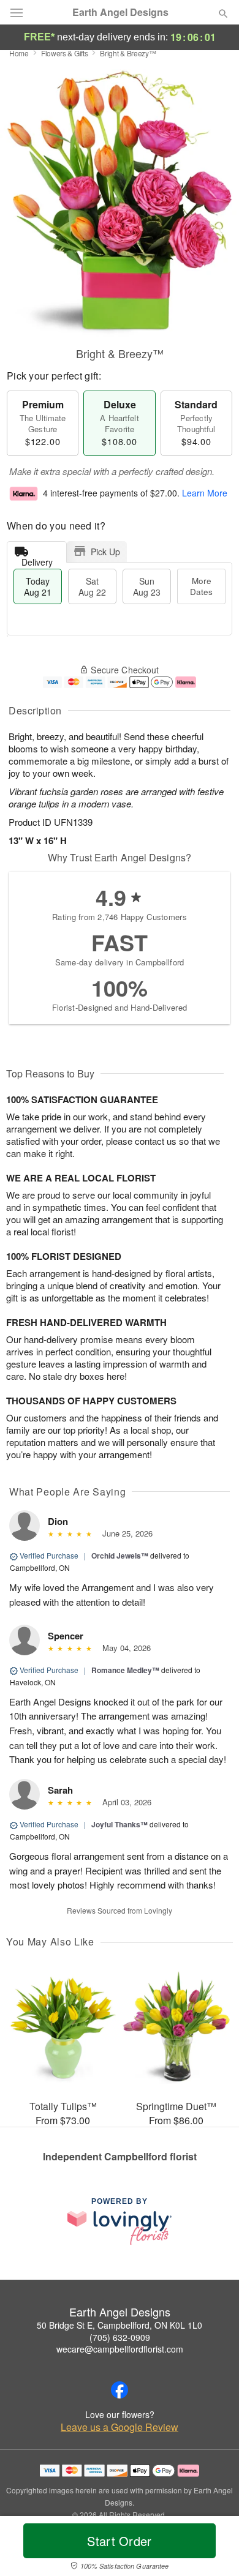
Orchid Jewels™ (120, 1556)
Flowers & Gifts (65, 53)
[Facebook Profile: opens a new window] (120, 2390)
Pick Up (105, 552)
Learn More (205, 493)
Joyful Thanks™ (120, 1824)
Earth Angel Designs (120, 12)
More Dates (201, 586)
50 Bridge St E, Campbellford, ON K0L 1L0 (120, 2325)
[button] (213, 2548)
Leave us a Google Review (120, 2427)
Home (19, 53)
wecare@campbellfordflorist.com (120, 2349)
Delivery (37, 559)
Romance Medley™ (125, 1670)
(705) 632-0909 (120, 2337)
